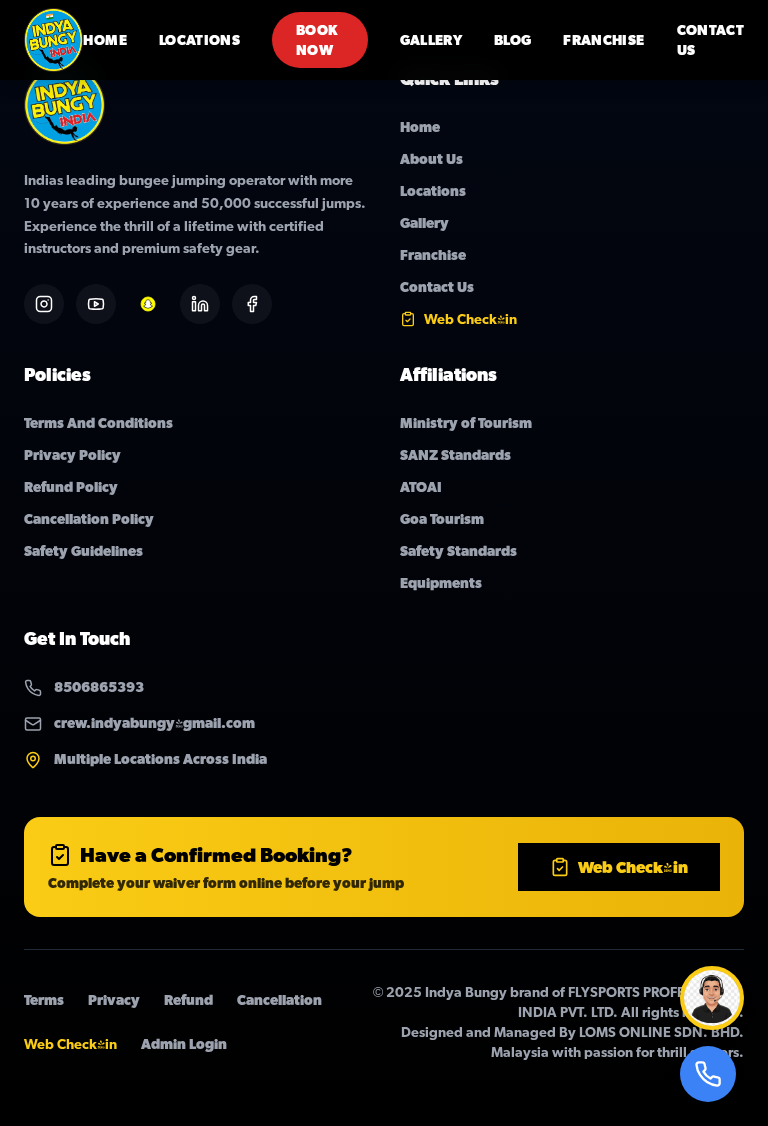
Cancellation (279, 1000)
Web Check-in (633, 867)
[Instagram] (44, 304)
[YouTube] (96, 304)
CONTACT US (710, 40)
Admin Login (184, 1044)
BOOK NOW (317, 40)
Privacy (114, 1000)
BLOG (512, 40)
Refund (188, 1000)
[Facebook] (252, 304)
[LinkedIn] (200, 304)
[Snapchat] (148, 304)
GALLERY (431, 40)
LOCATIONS (199, 40)
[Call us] (708, 1074)
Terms (44, 1000)
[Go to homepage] (53, 40)
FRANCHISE (603, 40)
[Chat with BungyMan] (712, 998)
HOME (104, 40)
